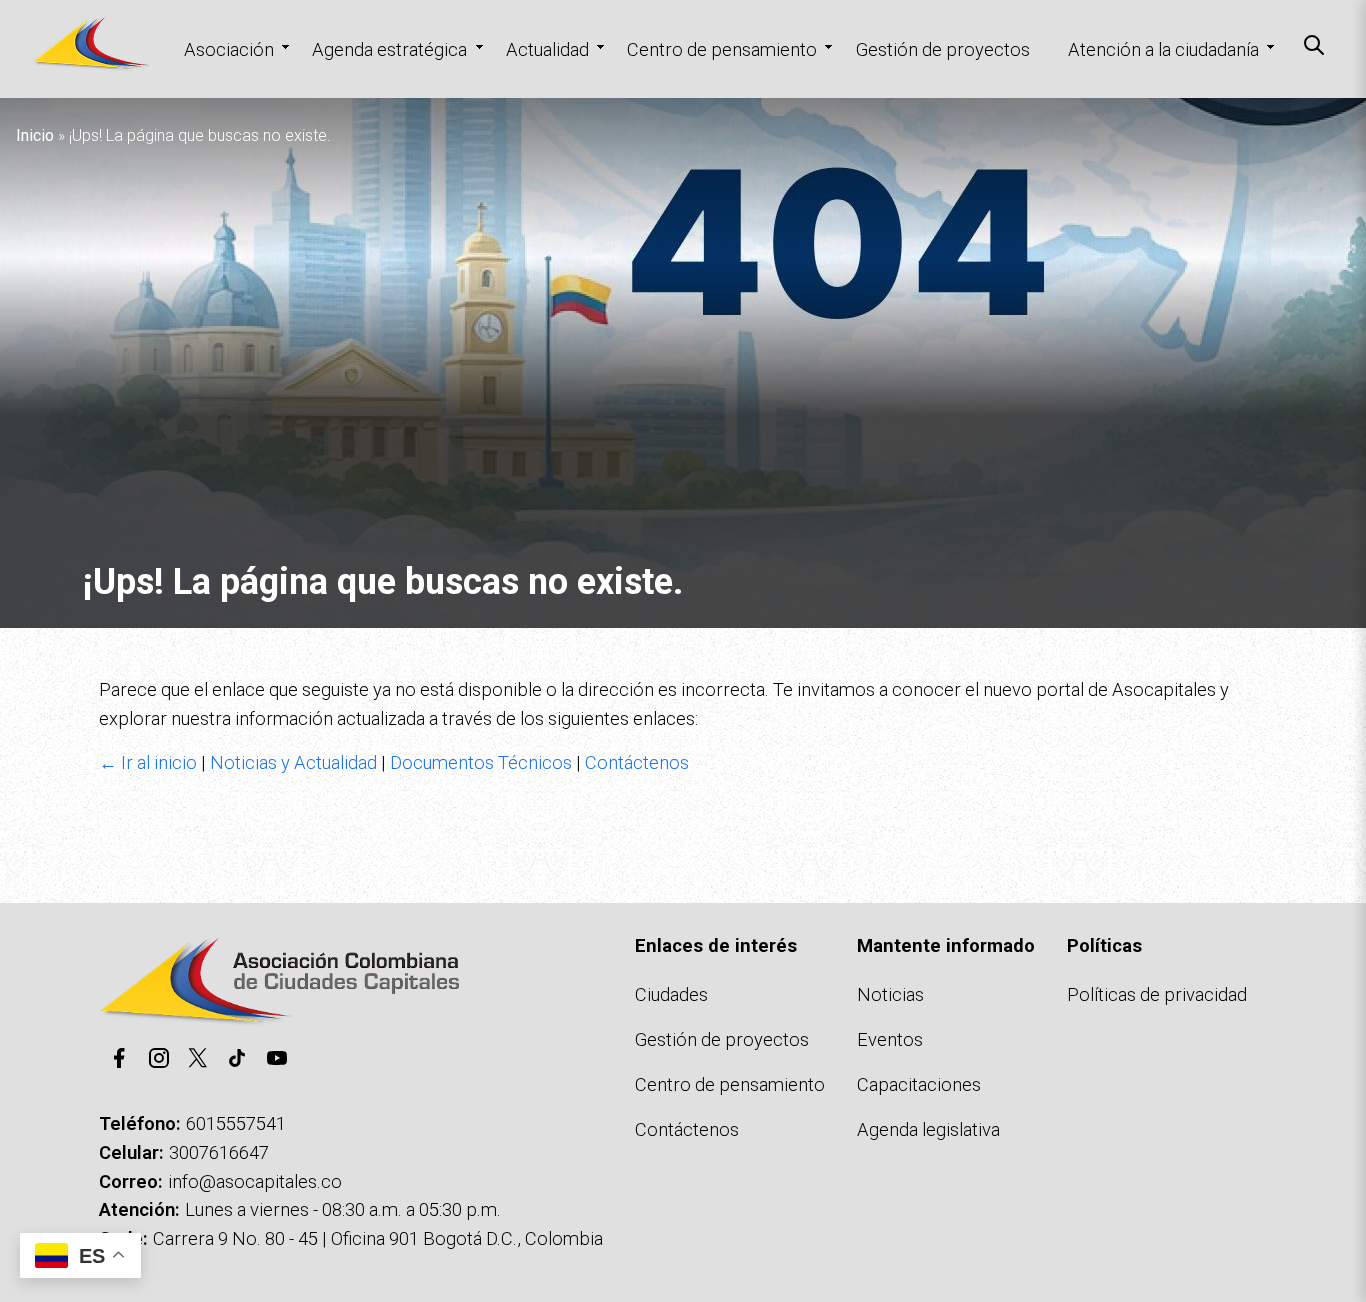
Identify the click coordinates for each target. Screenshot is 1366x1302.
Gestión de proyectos (943, 49)
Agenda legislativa (928, 1129)
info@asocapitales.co (255, 1181)
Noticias (890, 994)
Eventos (890, 1039)
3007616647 (219, 1152)
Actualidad (547, 49)
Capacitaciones (919, 1084)
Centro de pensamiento (722, 49)
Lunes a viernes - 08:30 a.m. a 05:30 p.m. (343, 1209)
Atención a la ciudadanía (1163, 49)
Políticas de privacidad (1157, 994)
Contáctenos (637, 762)
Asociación (229, 49)
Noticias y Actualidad (293, 762)
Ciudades (671, 994)
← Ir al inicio (148, 762)
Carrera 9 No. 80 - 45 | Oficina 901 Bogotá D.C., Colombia (378, 1238)
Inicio (35, 135)
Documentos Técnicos (481, 762)
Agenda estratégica (389, 49)
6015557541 (236, 1123)
